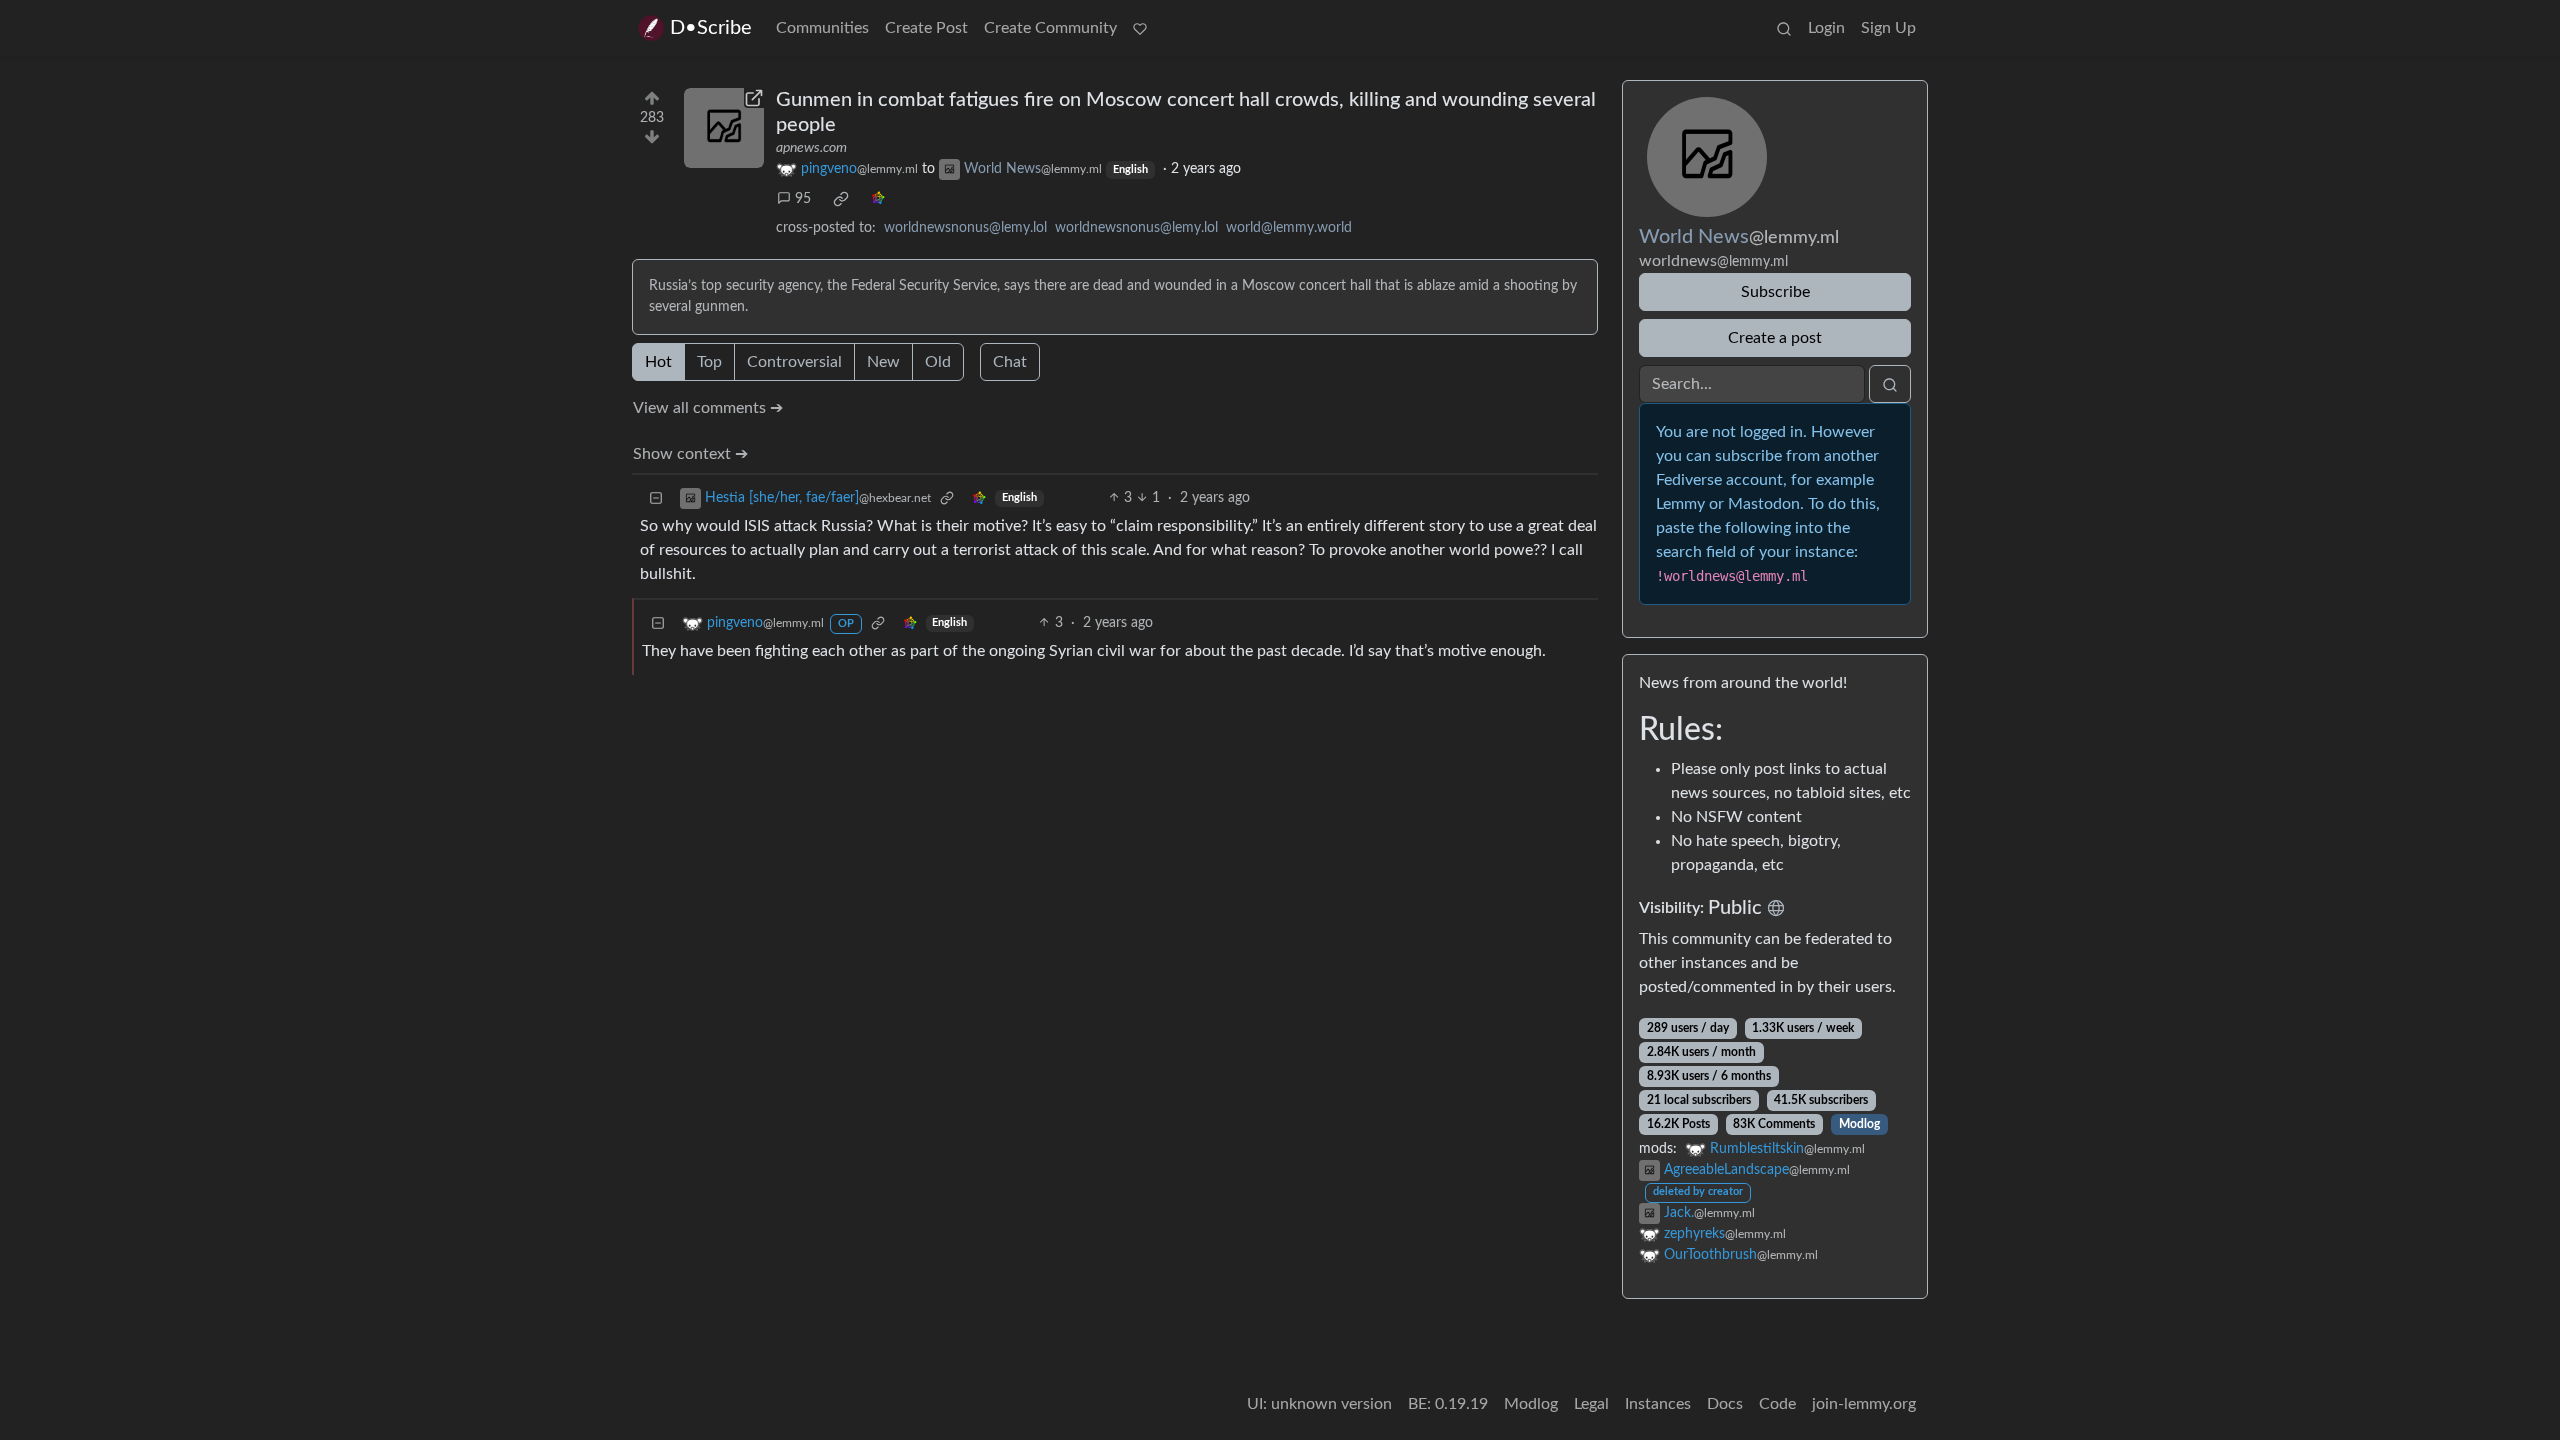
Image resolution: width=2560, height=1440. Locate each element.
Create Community (1050, 28)
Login (1826, 28)
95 (803, 199)
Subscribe (1775, 292)
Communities (822, 28)
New (883, 362)
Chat (1010, 362)
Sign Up (1888, 28)
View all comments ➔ (708, 408)
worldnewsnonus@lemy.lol (965, 228)
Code (1777, 1404)
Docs (1725, 1404)
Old (938, 362)
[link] (841, 199)
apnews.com (811, 148)
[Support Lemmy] (1140, 28)
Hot (658, 362)
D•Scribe (711, 28)
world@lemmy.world (1289, 228)
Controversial (794, 362)
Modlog (1859, 1124)
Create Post (926, 28)
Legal (1591, 1404)
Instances (1658, 1404)
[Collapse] (656, 498)
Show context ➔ (690, 454)
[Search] (1784, 28)
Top (709, 362)
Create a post (1775, 338)
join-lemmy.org (1864, 1404)
